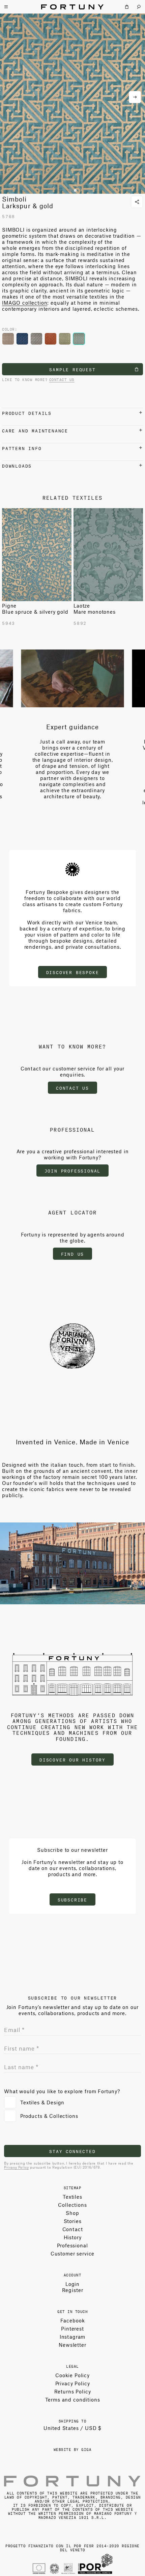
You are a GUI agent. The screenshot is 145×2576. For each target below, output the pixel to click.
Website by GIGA (73, 2449)
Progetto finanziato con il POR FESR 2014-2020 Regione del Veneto (72, 2547)
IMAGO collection (25, 303)
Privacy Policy (16, 2167)
